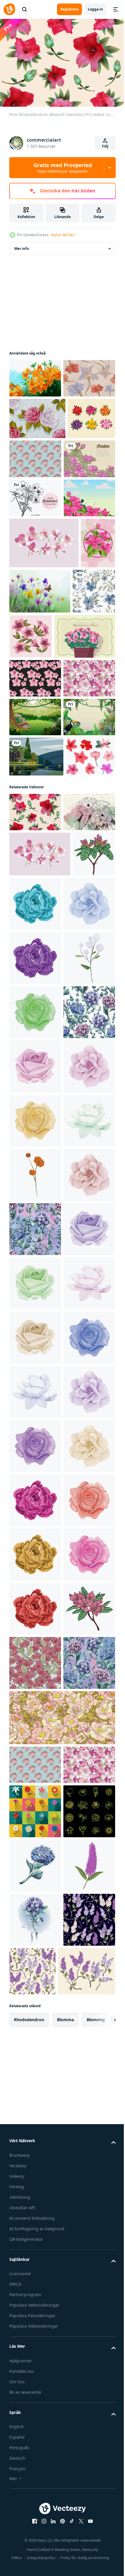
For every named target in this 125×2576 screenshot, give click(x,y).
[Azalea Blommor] (35, 536)
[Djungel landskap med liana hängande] (35, 923)
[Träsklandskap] (36, 1002)
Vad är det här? (63, 235)
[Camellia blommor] (37, 454)
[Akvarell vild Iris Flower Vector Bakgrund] (76, 708)
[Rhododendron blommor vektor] (44, 660)
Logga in (95, 9)
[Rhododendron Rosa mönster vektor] (35, 885)
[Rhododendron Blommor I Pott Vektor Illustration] (40, 804)
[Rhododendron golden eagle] (35, 375)
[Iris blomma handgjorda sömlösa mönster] (35, 414)
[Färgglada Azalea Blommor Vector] (33, 496)
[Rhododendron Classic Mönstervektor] (85, 495)
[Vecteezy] (9, 9)
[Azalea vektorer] (34, 1042)
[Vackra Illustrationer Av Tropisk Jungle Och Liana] (35, 962)
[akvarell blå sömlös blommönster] (31, 759)
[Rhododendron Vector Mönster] (35, 846)
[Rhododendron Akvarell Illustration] (35, 1136)
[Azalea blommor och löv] (26, 711)
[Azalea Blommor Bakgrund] (35, 615)
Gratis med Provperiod (63, 168)
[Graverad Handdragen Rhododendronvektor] (35, 575)
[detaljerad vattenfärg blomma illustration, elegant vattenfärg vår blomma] (80, 1228)
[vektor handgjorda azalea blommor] (75, 759)
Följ (105, 146)
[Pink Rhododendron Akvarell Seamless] (35, 1097)
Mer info (22, 246)
